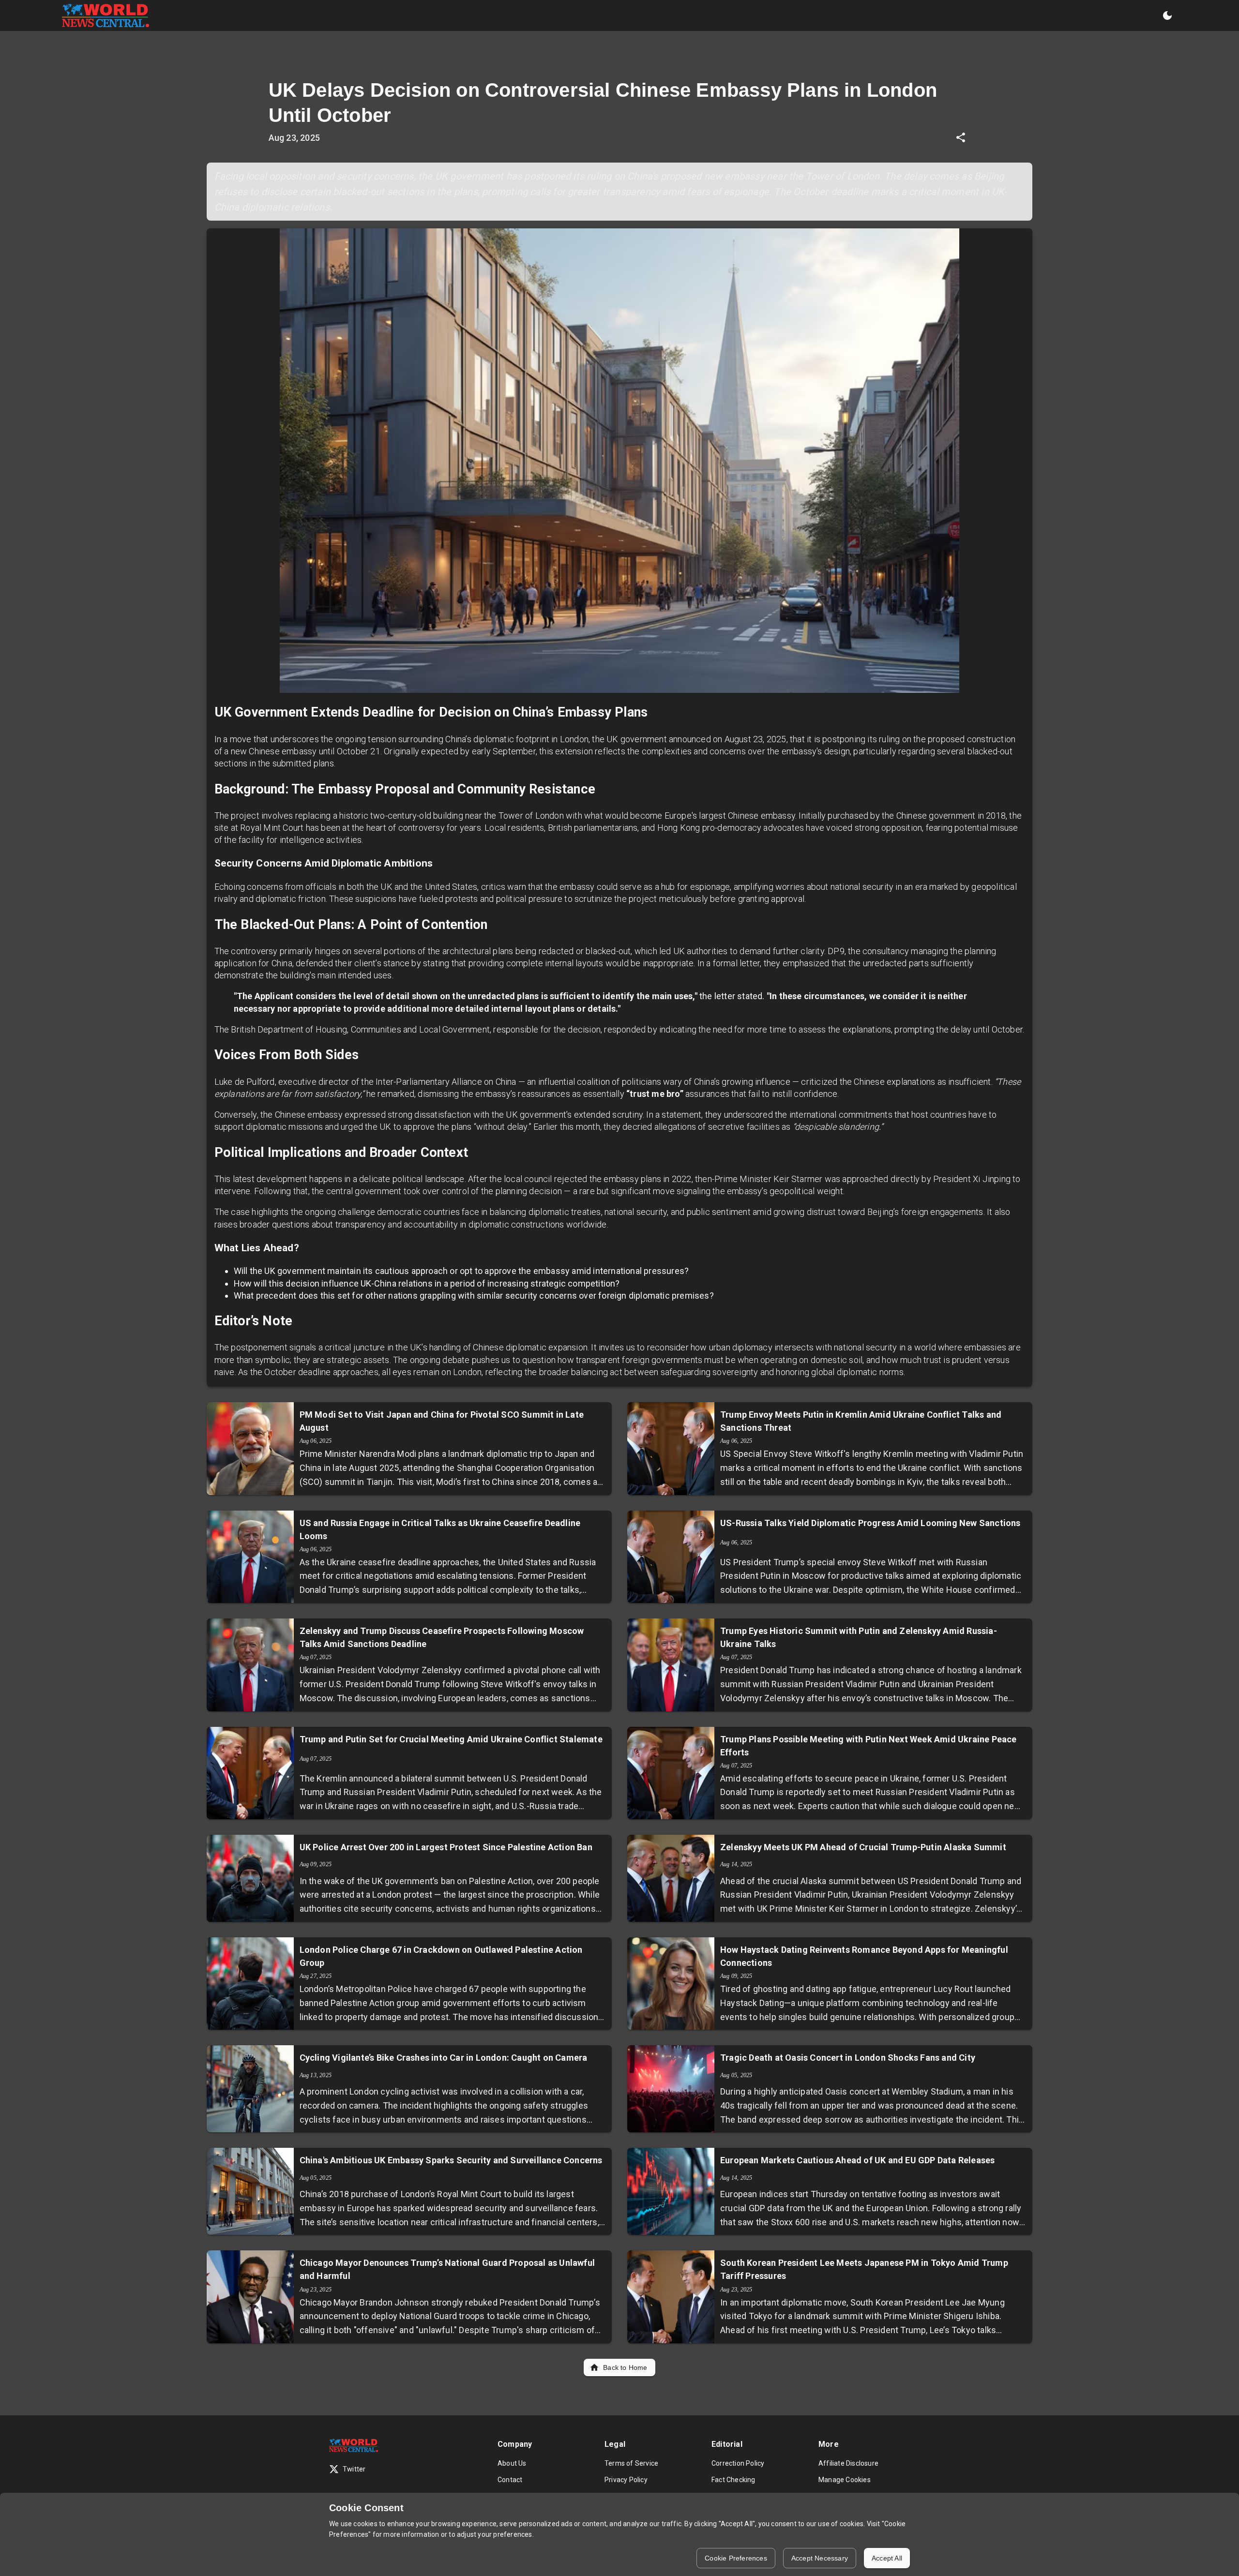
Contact (510, 2480)
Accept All (887, 2558)
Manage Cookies (845, 2480)
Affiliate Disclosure (848, 2463)
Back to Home (625, 2367)
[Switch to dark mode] (1167, 15)
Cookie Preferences (736, 2558)
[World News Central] (106, 15)
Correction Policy (738, 2463)
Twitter (354, 2469)
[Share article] (961, 137)
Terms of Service (631, 2463)
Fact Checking (733, 2480)
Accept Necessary (820, 2558)
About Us (512, 2463)
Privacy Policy (626, 2480)
